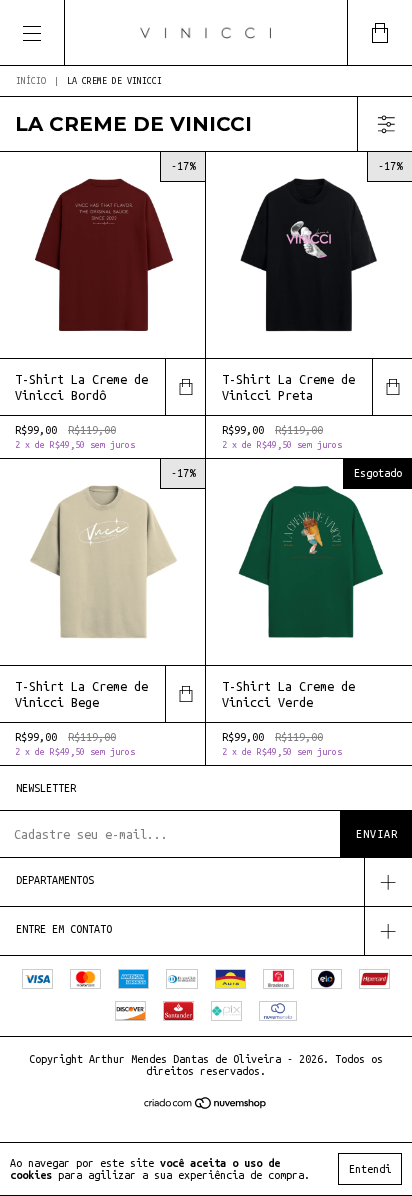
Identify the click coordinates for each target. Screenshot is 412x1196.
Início (31, 81)
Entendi (370, 1169)
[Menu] (32, 32)
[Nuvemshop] (206, 1105)
